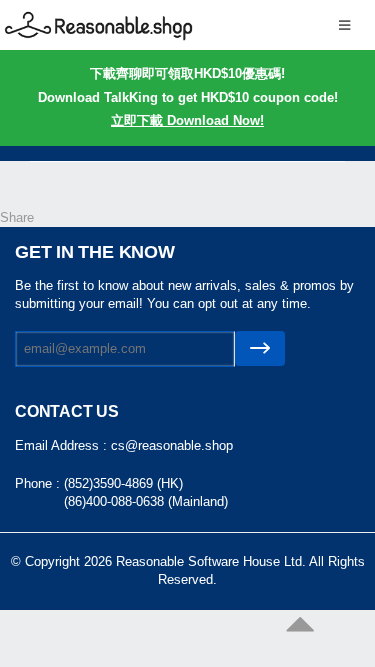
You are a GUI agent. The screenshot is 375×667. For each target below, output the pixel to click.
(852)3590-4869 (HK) (123, 483)
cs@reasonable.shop (172, 445)
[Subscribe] (260, 348)
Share (17, 217)
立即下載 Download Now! (187, 120)
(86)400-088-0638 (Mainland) (146, 501)
